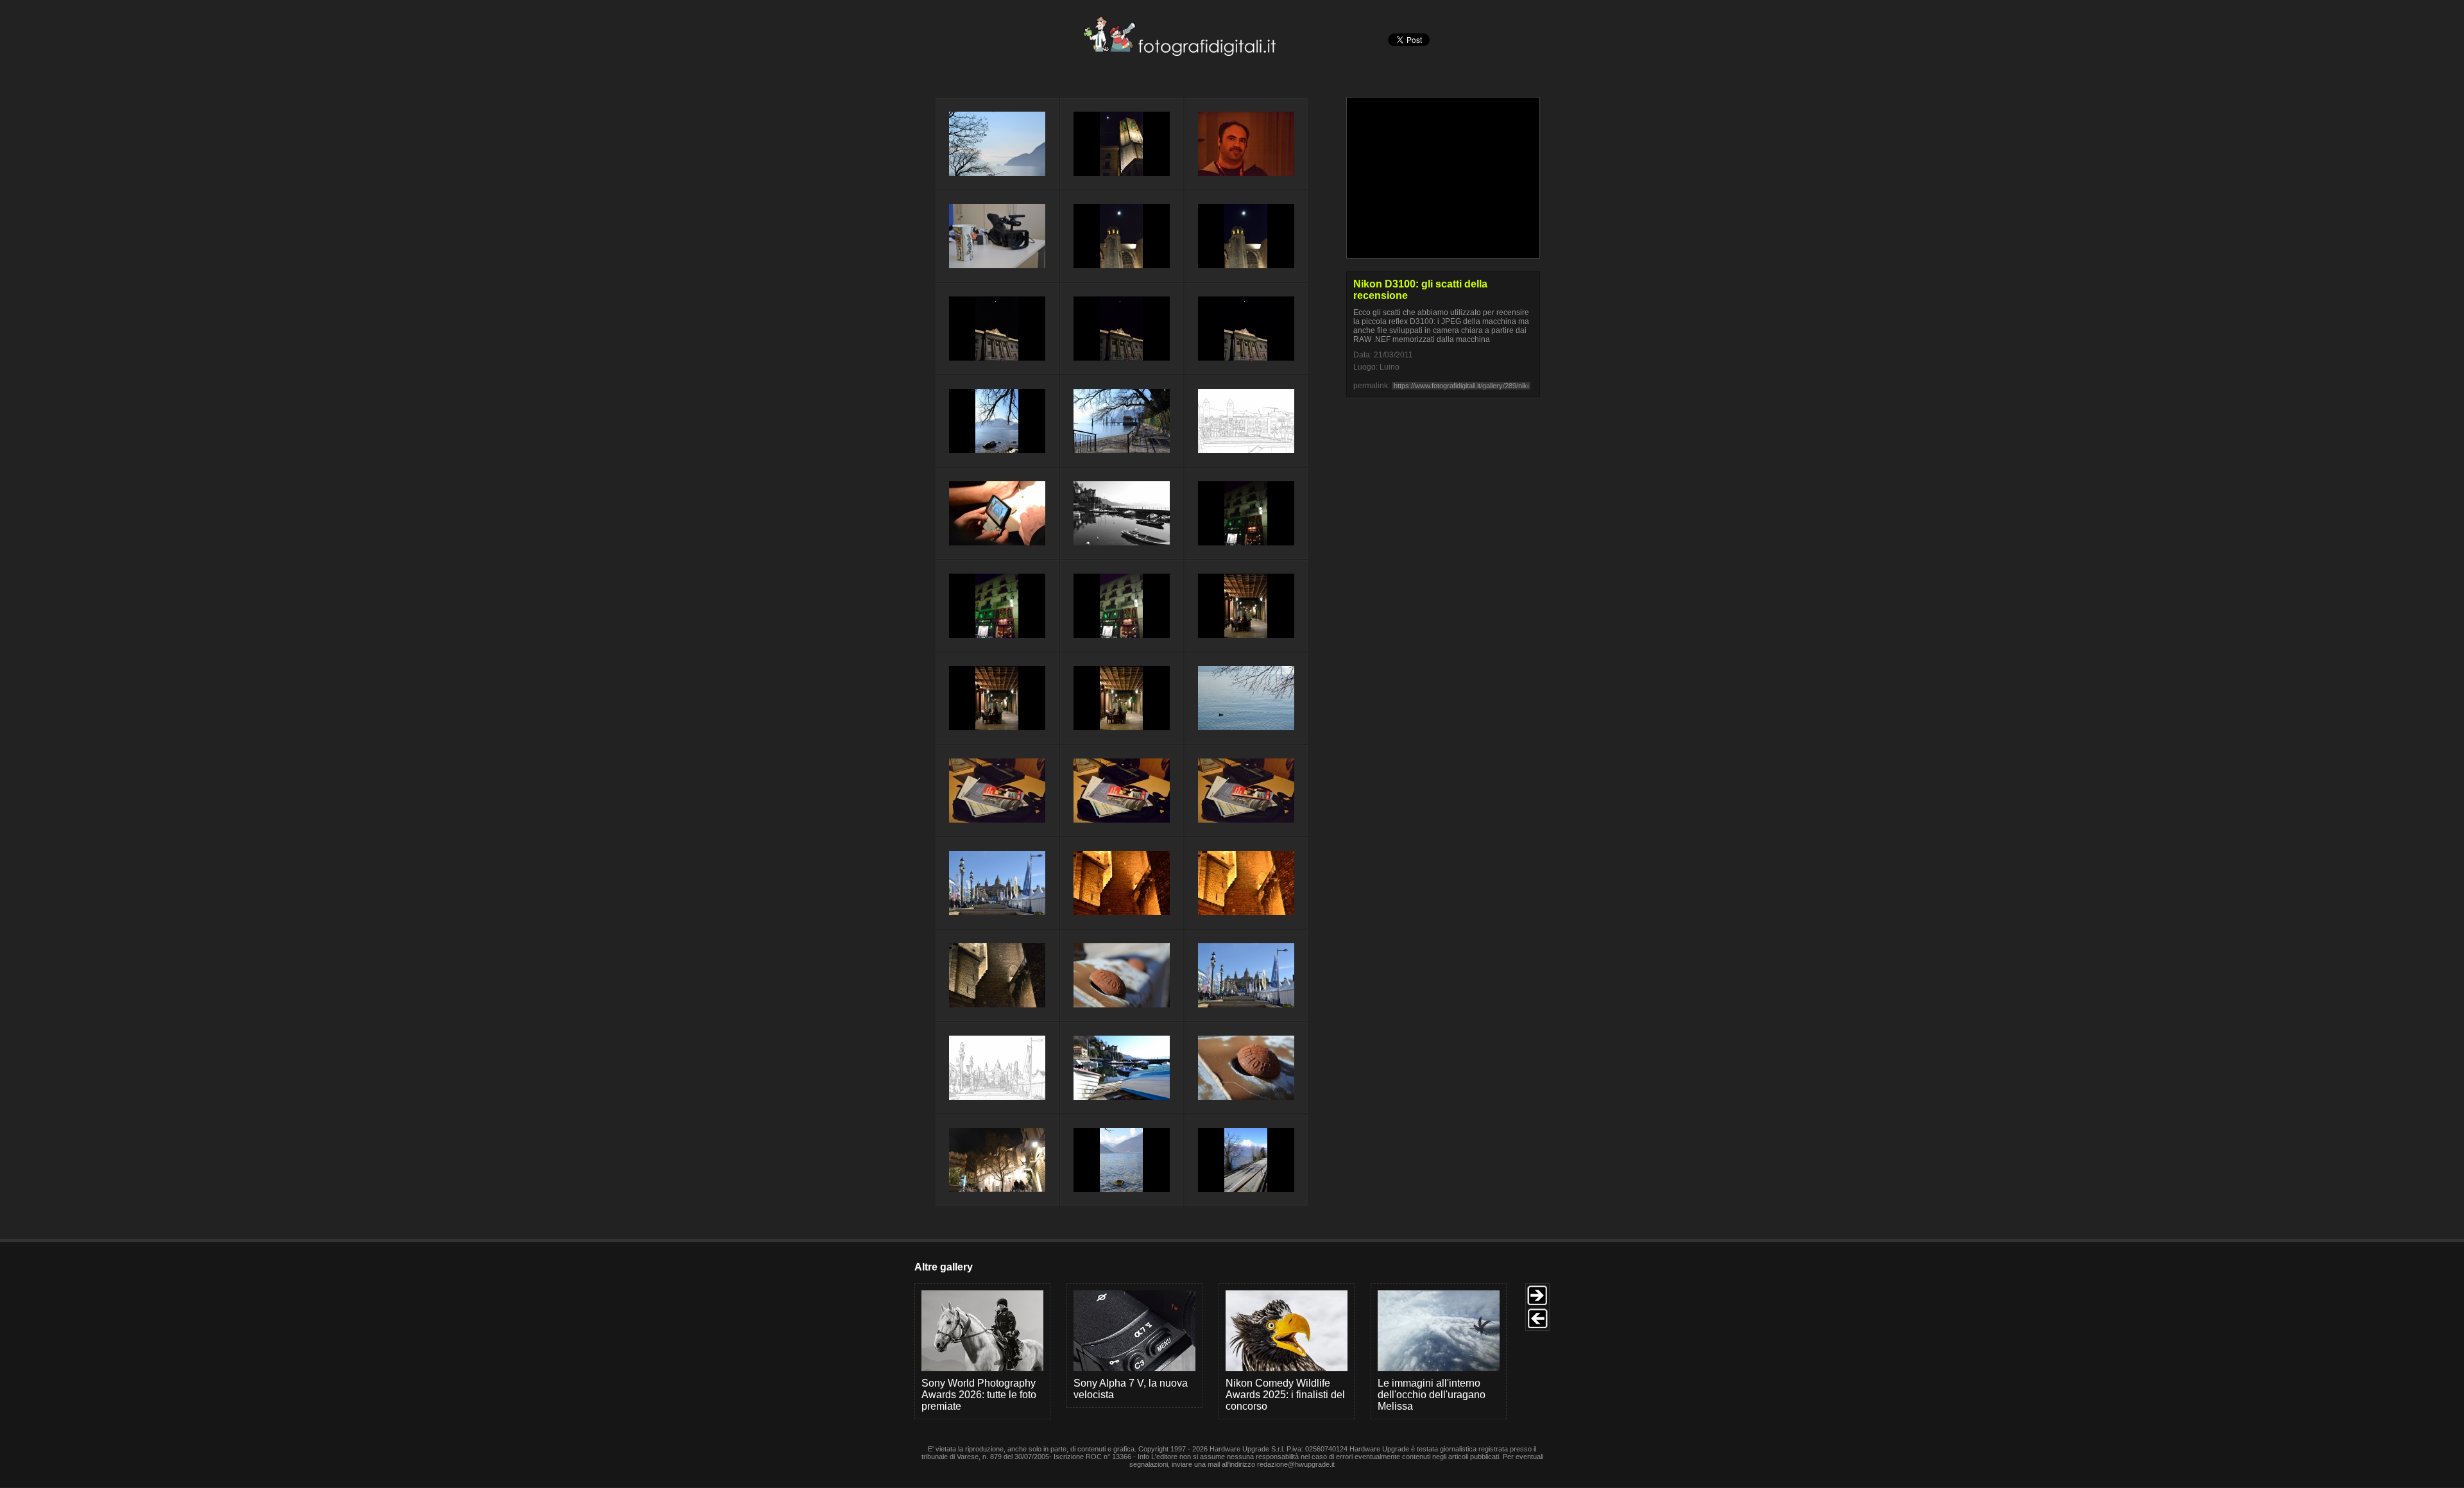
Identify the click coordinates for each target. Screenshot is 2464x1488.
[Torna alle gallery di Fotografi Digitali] (1093, 52)
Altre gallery (944, 1267)
